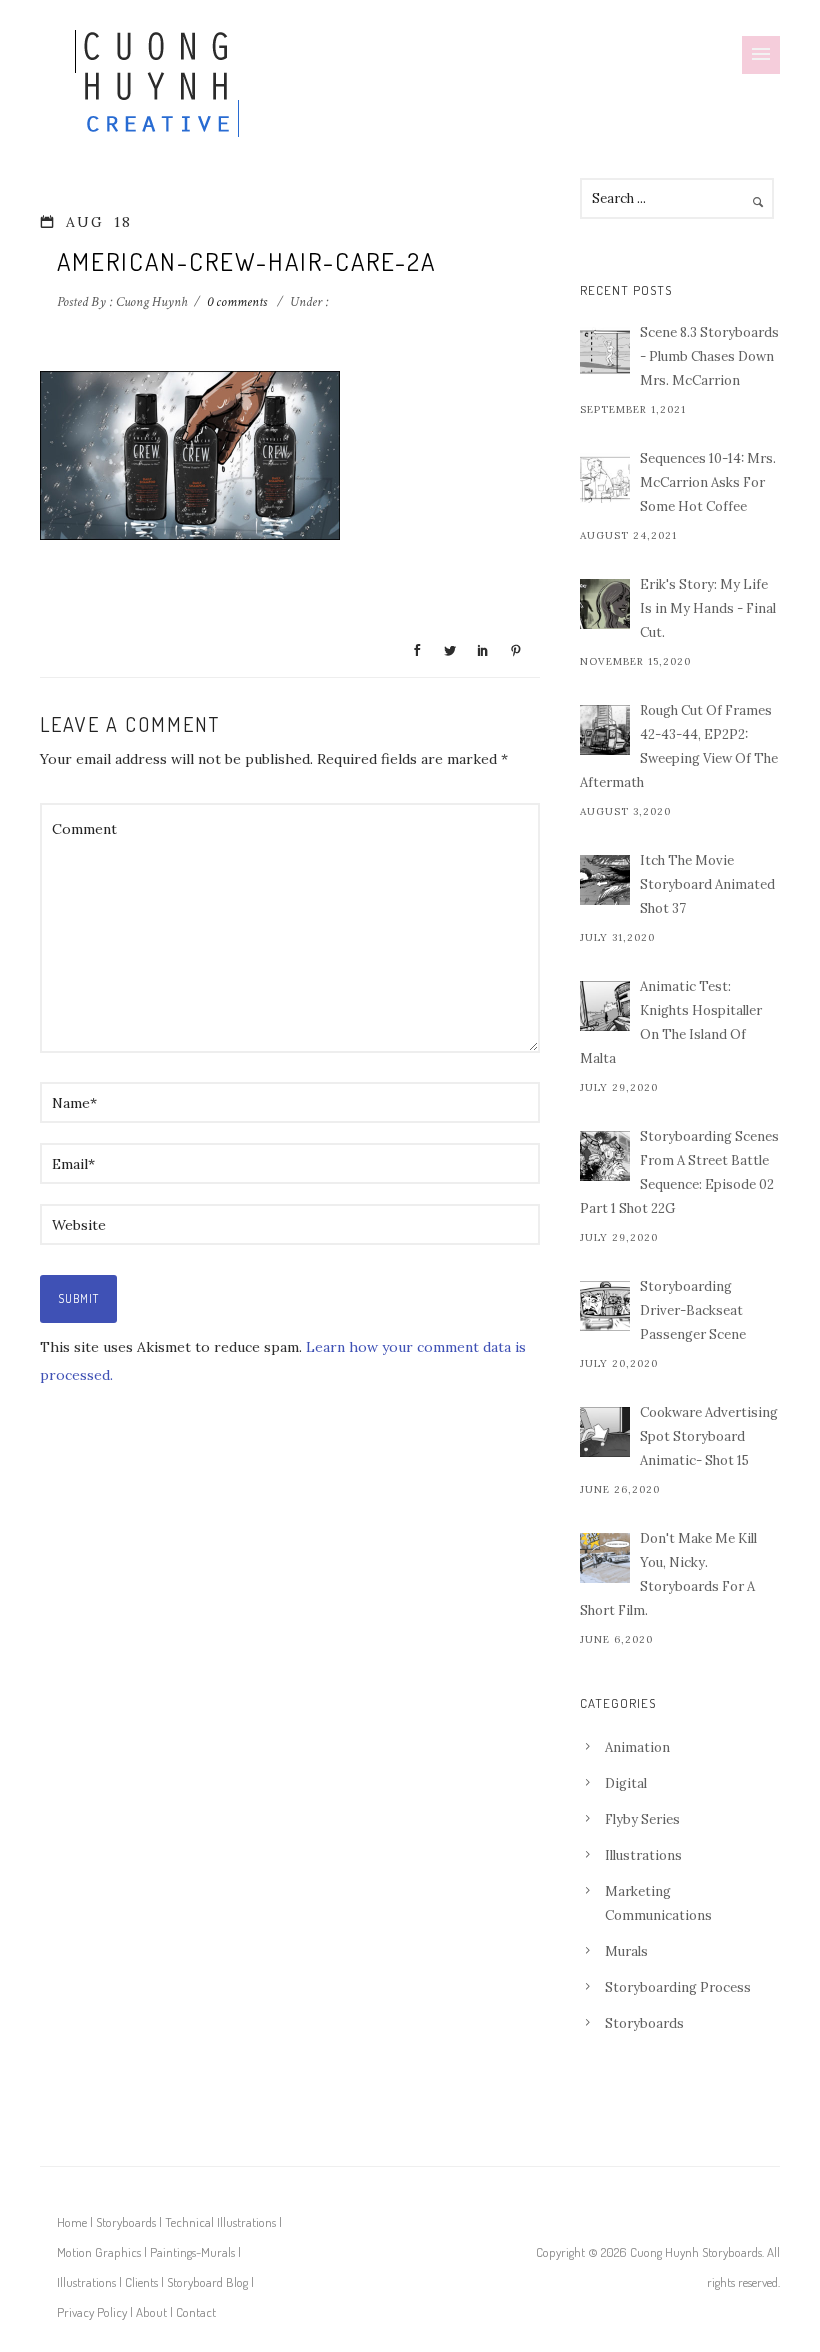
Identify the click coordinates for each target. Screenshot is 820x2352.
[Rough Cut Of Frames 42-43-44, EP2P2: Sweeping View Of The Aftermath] (605, 730)
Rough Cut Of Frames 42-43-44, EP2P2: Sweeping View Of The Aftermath (679, 746)
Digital (626, 1783)
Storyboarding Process (678, 1987)
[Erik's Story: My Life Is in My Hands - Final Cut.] (605, 604)
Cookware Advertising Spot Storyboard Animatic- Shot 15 (709, 1436)
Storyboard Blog (207, 2282)
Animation (637, 1747)
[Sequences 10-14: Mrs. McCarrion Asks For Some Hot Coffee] (605, 478)
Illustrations (643, 1855)
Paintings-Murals (192, 2252)
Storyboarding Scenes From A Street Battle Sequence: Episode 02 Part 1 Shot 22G (679, 1172)
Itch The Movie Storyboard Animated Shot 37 (707, 884)
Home (72, 2222)
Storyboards (644, 2023)
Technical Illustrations (220, 2222)
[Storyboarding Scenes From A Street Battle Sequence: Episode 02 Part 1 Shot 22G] (605, 1156)
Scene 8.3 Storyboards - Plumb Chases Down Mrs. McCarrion (709, 356)
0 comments (237, 302)
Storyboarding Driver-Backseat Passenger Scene (693, 1310)
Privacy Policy (92, 2312)
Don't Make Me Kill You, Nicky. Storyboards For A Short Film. (668, 1574)
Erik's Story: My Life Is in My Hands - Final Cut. (708, 608)
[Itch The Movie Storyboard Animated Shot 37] (605, 880)
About (151, 2312)
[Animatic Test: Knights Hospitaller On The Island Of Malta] (605, 1006)
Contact (196, 2312)
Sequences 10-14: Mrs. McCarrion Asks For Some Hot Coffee (708, 482)
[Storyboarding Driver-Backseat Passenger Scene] (605, 1306)
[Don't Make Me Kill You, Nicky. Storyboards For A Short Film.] (605, 1558)
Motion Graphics (99, 2252)
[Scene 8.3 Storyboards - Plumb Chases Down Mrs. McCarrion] (605, 352)
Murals (626, 1951)
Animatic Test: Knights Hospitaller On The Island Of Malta (671, 1022)
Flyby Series (642, 1819)
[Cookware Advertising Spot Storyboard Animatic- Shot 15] (605, 1432)
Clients (141, 2282)
